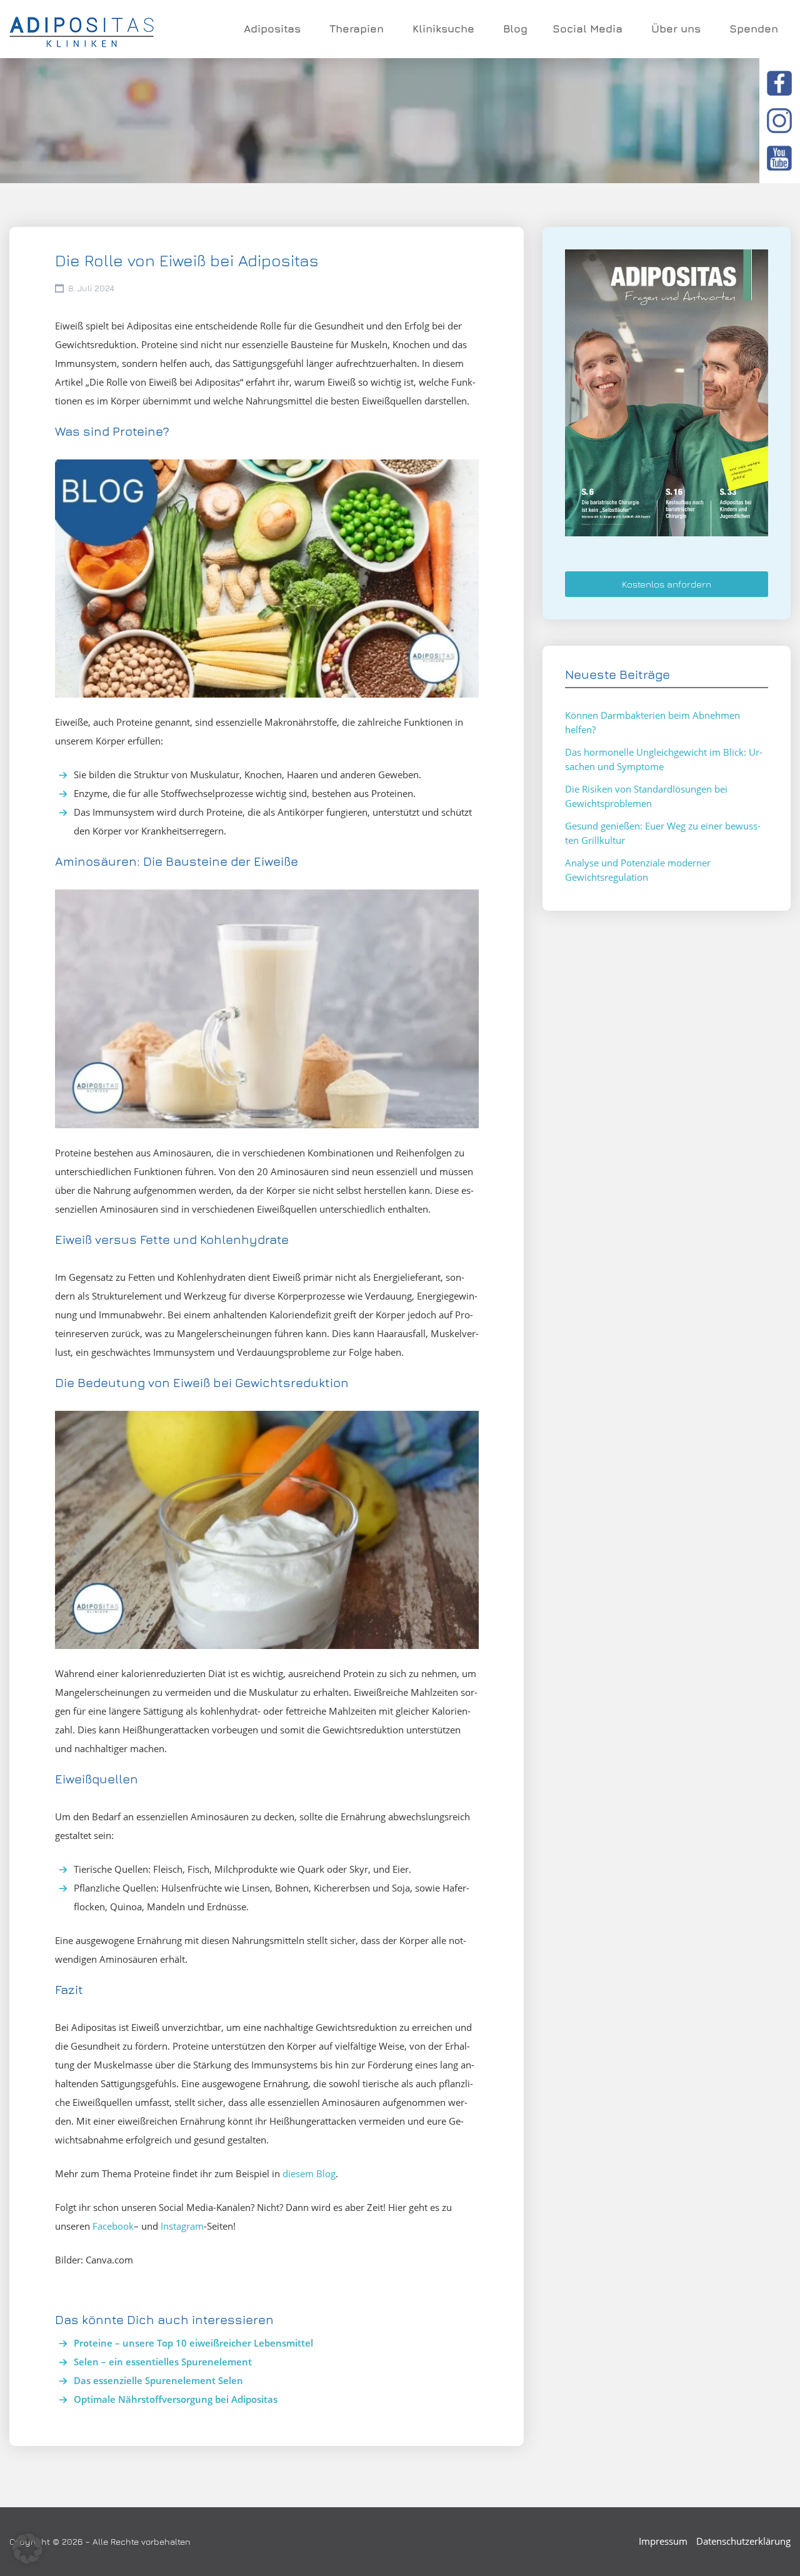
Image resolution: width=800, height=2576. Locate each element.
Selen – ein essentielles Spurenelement (163, 2362)
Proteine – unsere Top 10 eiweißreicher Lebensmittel (193, 2343)
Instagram (182, 2226)
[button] (27, 2548)
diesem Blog (309, 2173)
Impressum (663, 2541)
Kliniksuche (443, 29)
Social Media (587, 29)
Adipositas (272, 29)
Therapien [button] (357, 29)
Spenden (754, 29)
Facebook (113, 2226)
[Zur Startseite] (82, 29)
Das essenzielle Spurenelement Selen (158, 2380)
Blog (515, 29)
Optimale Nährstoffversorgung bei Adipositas (176, 2399)
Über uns (676, 29)
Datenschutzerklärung (743, 2541)
